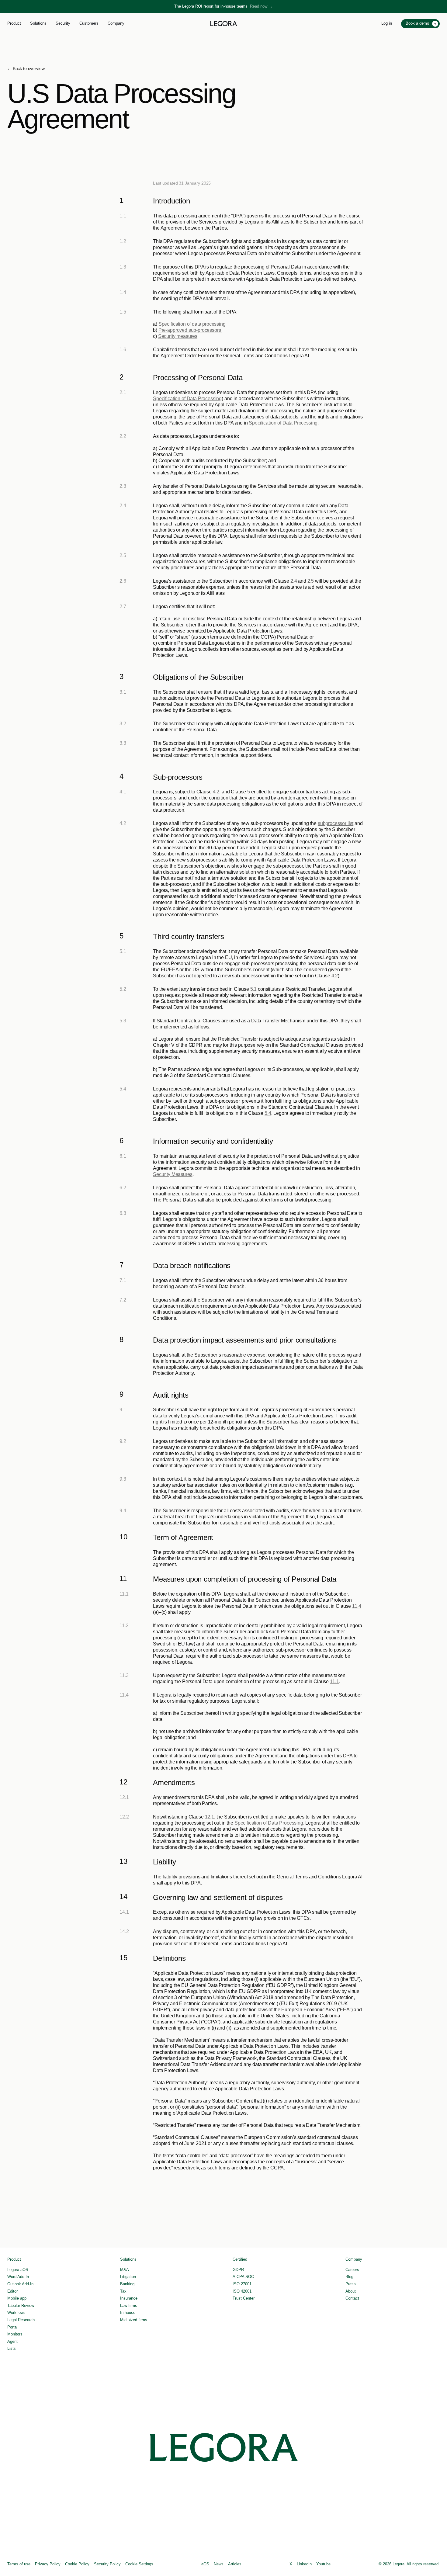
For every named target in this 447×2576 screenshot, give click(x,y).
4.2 (216, 792)
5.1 (254, 989)
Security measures (178, 336)
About (351, 2291)
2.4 (294, 581)
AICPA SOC (243, 2277)
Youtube (323, 2564)
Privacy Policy (48, 2564)
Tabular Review (21, 2306)
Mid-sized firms (134, 2320)
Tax (123, 2291)
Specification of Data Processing (187, 399)
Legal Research (21, 2320)
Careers (352, 2270)
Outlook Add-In (20, 2284)
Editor (12, 2291)
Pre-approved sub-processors (190, 330)
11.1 (334, 1682)
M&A (125, 2270)
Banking (127, 2284)
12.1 (210, 1817)
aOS (205, 2564)
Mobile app (17, 2298)
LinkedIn (304, 2564)
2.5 (311, 581)
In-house (128, 2313)
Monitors (15, 2334)
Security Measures (173, 1174)
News (219, 2564)
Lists (12, 2348)
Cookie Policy (77, 2564)
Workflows (16, 2313)
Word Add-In (18, 2277)
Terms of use (19, 2564)
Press (351, 2284)
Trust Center (244, 2298)
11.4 (357, 1606)
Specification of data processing (192, 324)
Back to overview (29, 68)
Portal (12, 2327)
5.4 (268, 1113)
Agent (12, 2341)
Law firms (129, 2306)
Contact (352, 2298)
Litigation (128, 2277)
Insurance (129, 2298)
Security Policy (107, 2564)
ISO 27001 (242, 2284)
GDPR (238, 2270)
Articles (235, 2564)
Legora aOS (18, 2270)
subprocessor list (336, 823)
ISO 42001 (242, 2291)
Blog (349, 2277)
